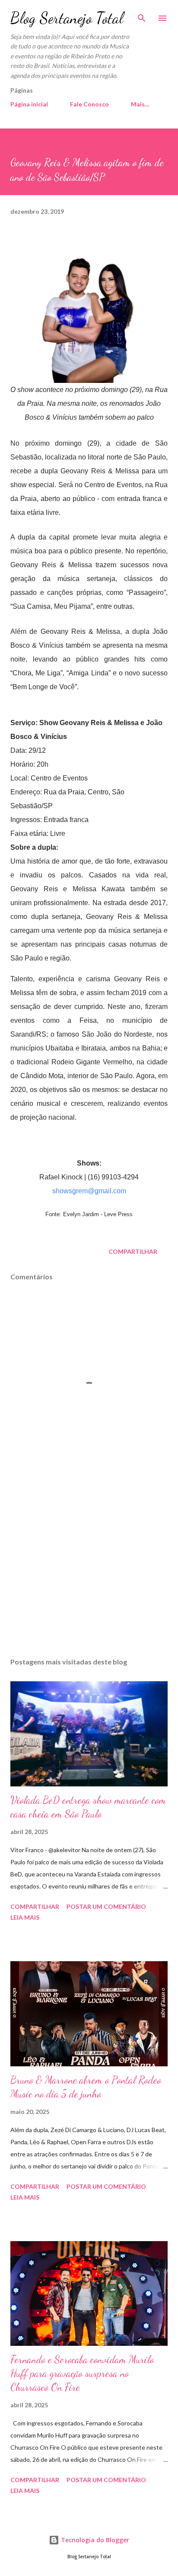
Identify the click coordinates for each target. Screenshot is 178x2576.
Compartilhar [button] (133, 1251)
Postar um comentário (106, 1906)
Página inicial (29, 104)
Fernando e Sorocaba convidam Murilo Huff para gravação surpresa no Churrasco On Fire (82, 2373)
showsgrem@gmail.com (89, 1191)
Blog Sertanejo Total (67, 18)
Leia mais (25, 1917)
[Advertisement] (89, 1569)
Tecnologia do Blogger (94, 2540)
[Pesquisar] (142, 16)
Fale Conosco (89, 104)
